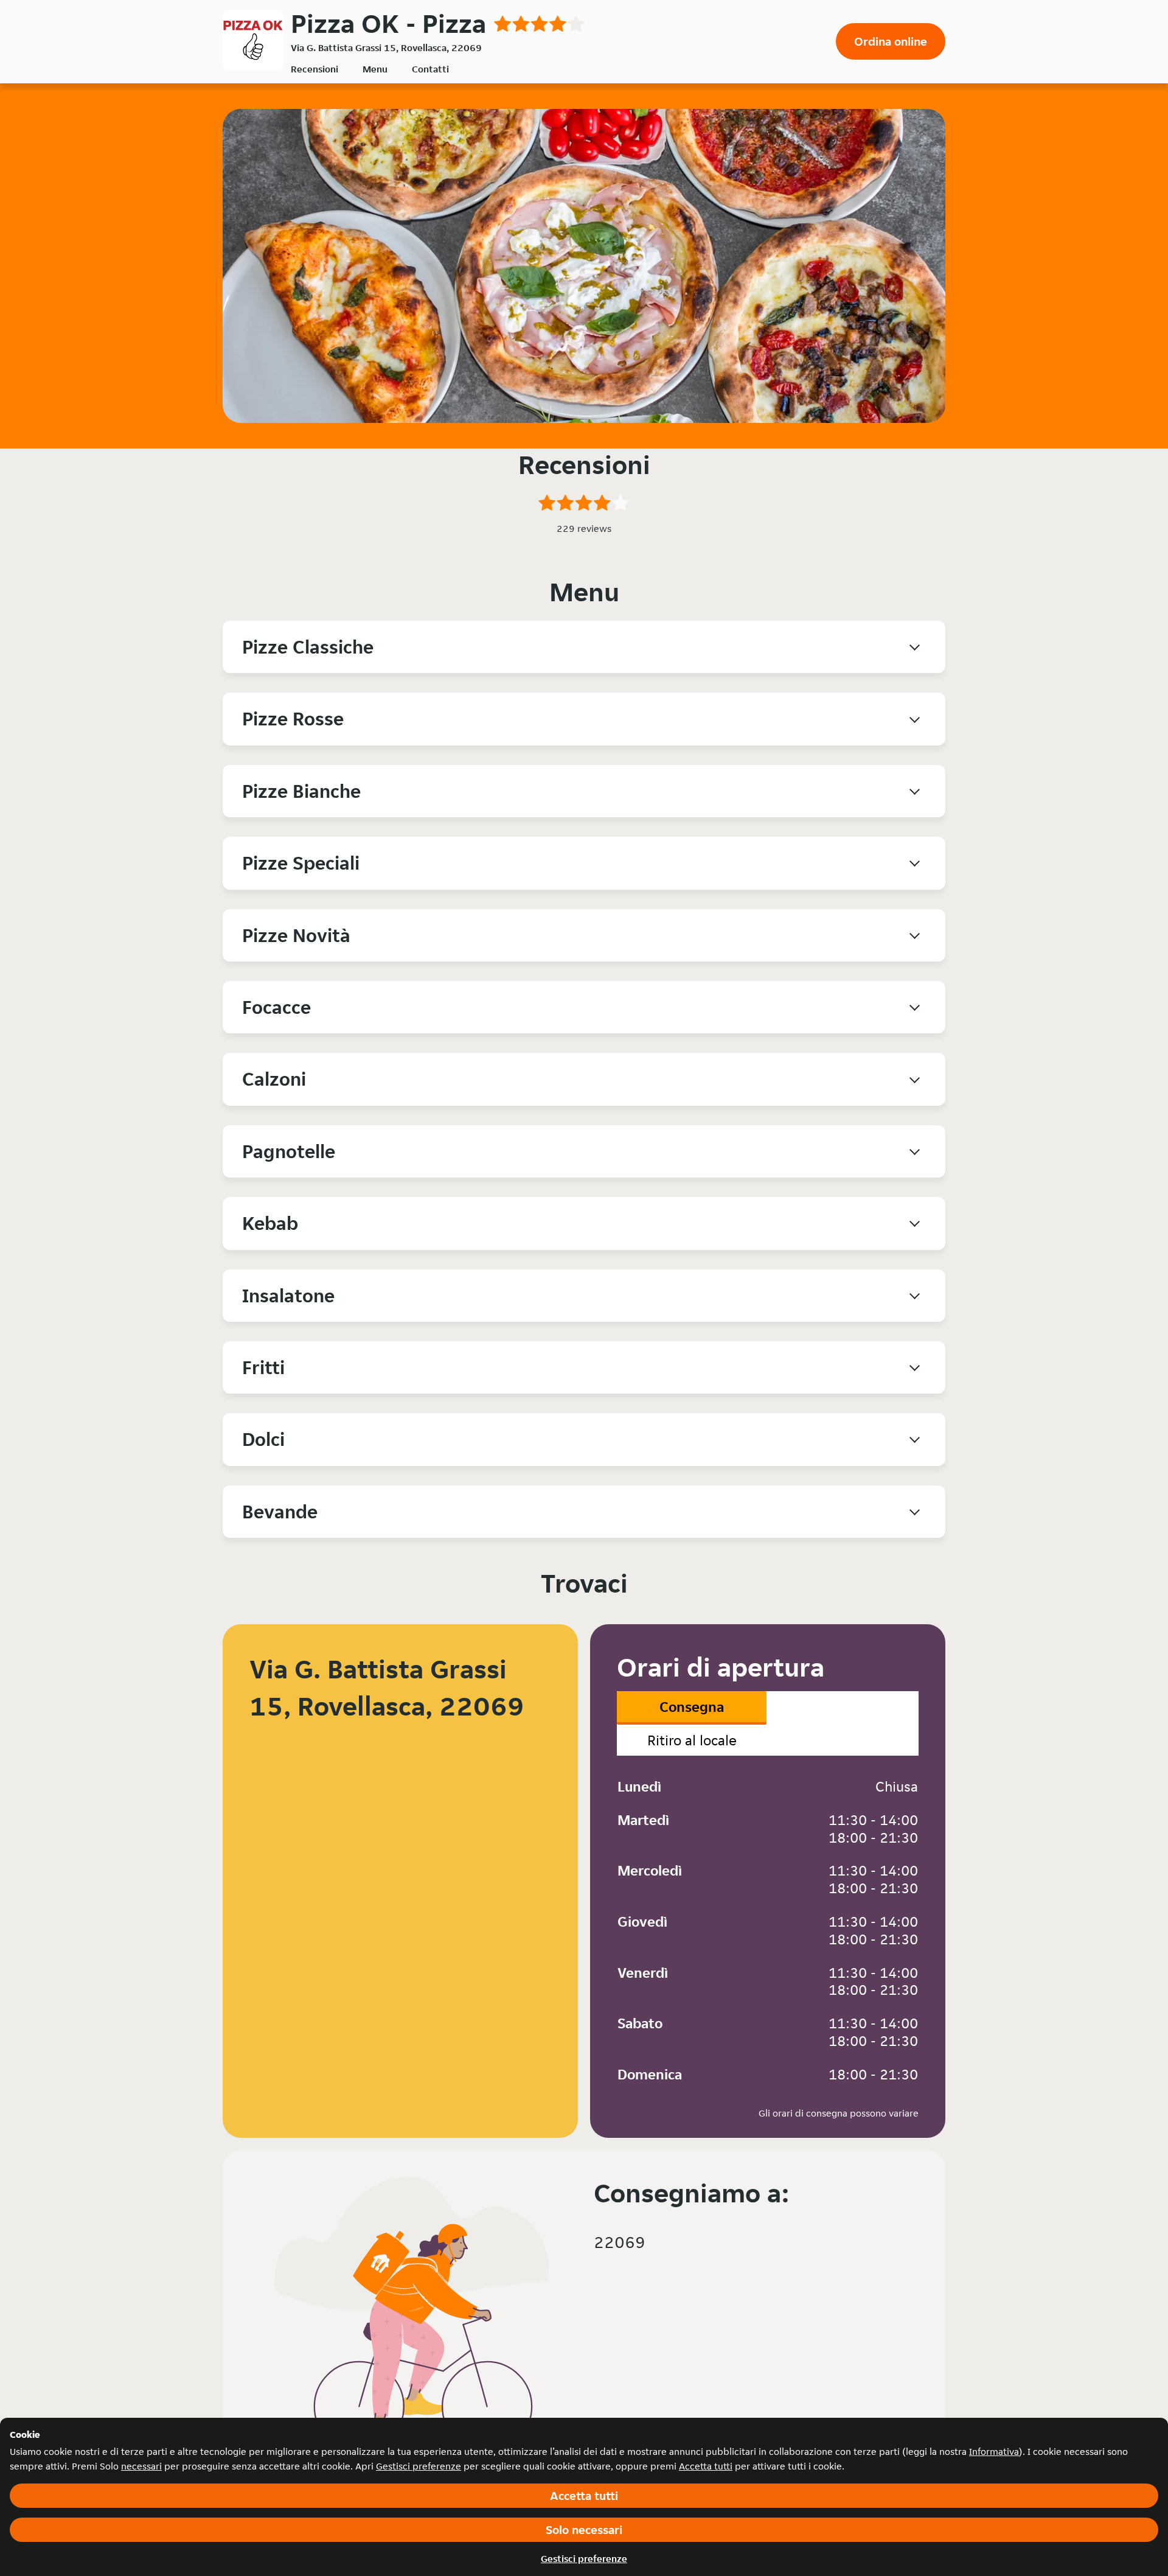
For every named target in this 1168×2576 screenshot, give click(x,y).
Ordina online (891, 41)
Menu (375, 69)
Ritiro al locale (692, 1740)
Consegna (692, 1707)
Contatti (430, 69)
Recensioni (315, 69)
